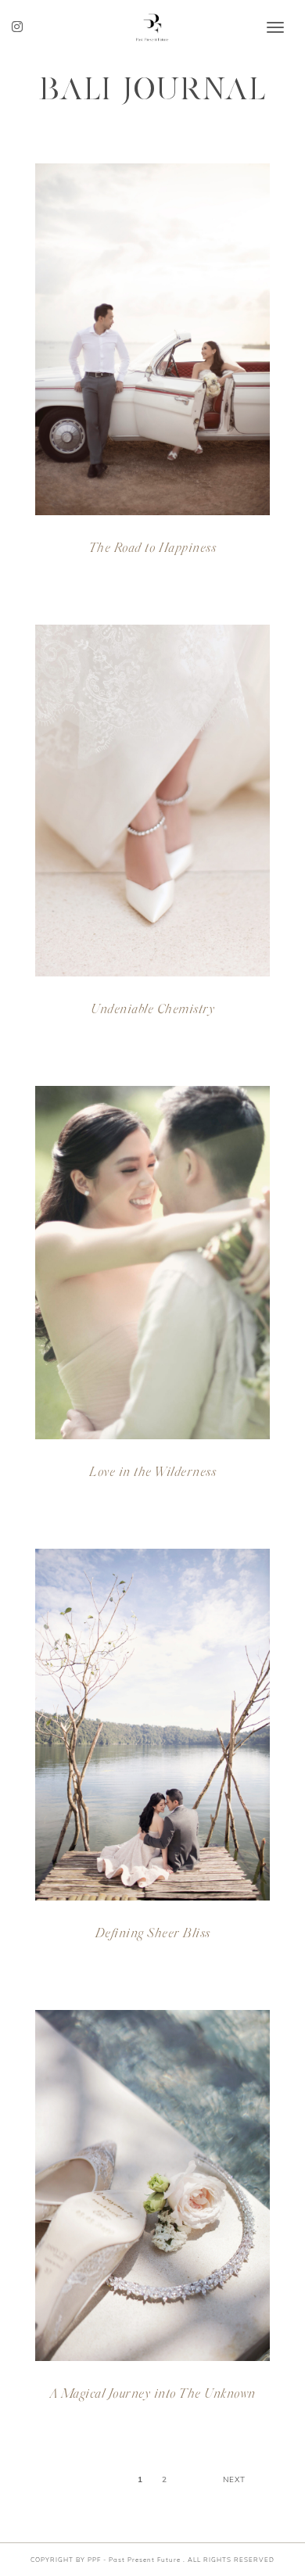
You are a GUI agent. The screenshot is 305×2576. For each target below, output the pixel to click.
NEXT (234, 2479)
